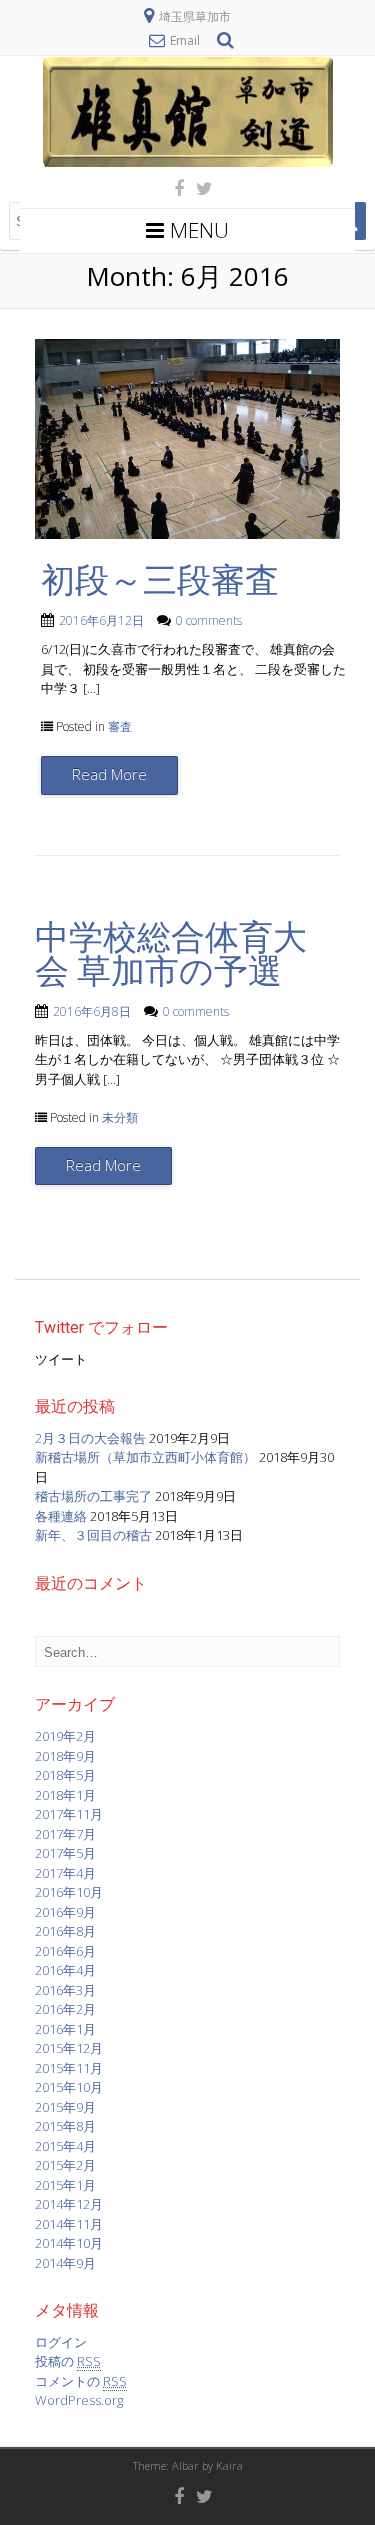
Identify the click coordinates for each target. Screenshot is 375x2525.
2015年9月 (65, 2107)
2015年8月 (65, 2126)
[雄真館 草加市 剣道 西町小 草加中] (188, 162)
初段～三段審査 (160, 580)
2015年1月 (65, 2185)
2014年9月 (65, 2263)
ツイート (61, 1359)
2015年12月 (69, 2048)
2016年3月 (65, 1990)
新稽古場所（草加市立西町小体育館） (145, 1457)
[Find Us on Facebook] (173, 188)
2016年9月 (65, 1912)
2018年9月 (65, 1756)
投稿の (68, 2361)
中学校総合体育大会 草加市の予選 (171, 954)
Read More (109, 774)
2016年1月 (65, 2029)
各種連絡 (61, 1516)
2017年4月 (65, 1873)
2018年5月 (65, 1775)
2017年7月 (65, 1834)
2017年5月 (65, 1853)
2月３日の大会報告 (90, 1438)
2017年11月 (69, 1814)
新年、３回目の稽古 (93, 1535)
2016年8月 (65, 1931)
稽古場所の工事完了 (93, 1496)
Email (185, 40)
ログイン (61, 2342)
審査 (120, 726)
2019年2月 (65, 1736)
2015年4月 (65, 2146)
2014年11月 (69, 2224)
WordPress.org (79, 2400)
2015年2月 (65, 2165)
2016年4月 (65, 1970)
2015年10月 (69, 2087)
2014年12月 (69, 2204)
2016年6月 (65, 1951)
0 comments (209, 620)
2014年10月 (69, 2243)
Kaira (229, 2465)
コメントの (81, 2381)
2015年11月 (69, 2068)
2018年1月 (65, 1795)
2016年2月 (65, 2009)
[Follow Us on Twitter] (198, 188)
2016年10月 (69, 1892)
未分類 (120, 1117)
